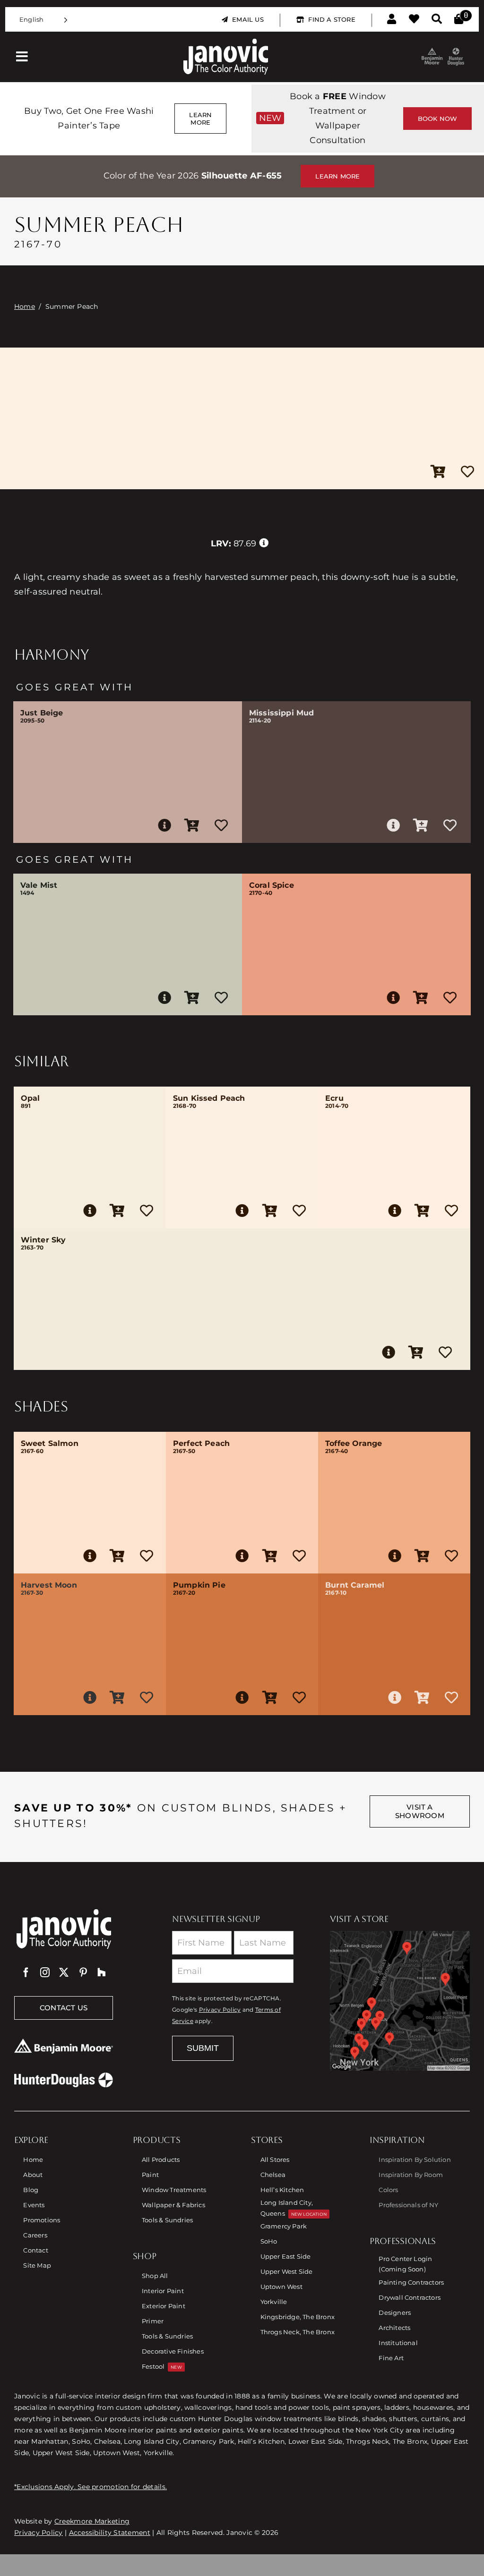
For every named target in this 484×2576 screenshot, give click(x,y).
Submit (203, 2048)
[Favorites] (414, 19)
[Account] (392, 19)
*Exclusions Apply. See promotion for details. (91, 2487)
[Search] (437, 19)
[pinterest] (83, 1972)
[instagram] (45, 1972)
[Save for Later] (467, 472)
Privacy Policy (220, 2010)
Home (25, 306)
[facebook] (26, 1972)
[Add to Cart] (438, 472)
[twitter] (64, 1972)
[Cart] (459, 19)
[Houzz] (102, 1972)
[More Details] (164, 825)
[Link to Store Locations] (400, 2001)
